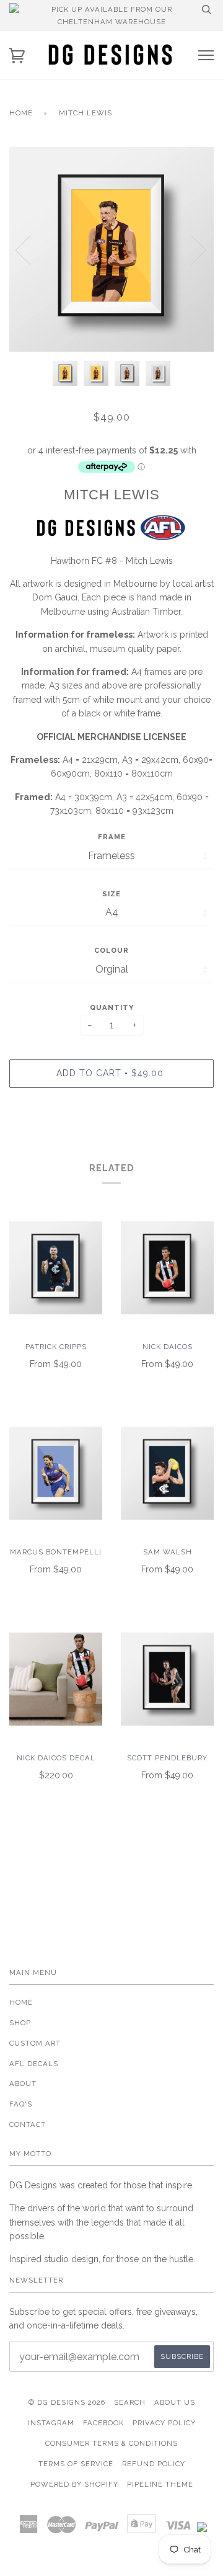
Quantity (112, 1007)
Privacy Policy (164, 2423)
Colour (111, 950)
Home (21, 113)
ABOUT (23, 2084)
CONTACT (28, 2124)
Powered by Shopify (74, 2484)
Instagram (51, 2423)
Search (130, 2402)
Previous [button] (30, 249)
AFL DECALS (34, 2064)
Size (111, 894)
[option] (111, 249)
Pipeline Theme (160, 2484)
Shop (20, 2023)
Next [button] (191, 249)
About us (175, 2402)
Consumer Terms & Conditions (111, 2443)
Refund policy (154, 2464)
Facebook (103, 2423)
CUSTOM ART (35, 2043)
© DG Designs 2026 (67, 2402)
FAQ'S (21, 2104)
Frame (112, 837)
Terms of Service (76, 2464)
